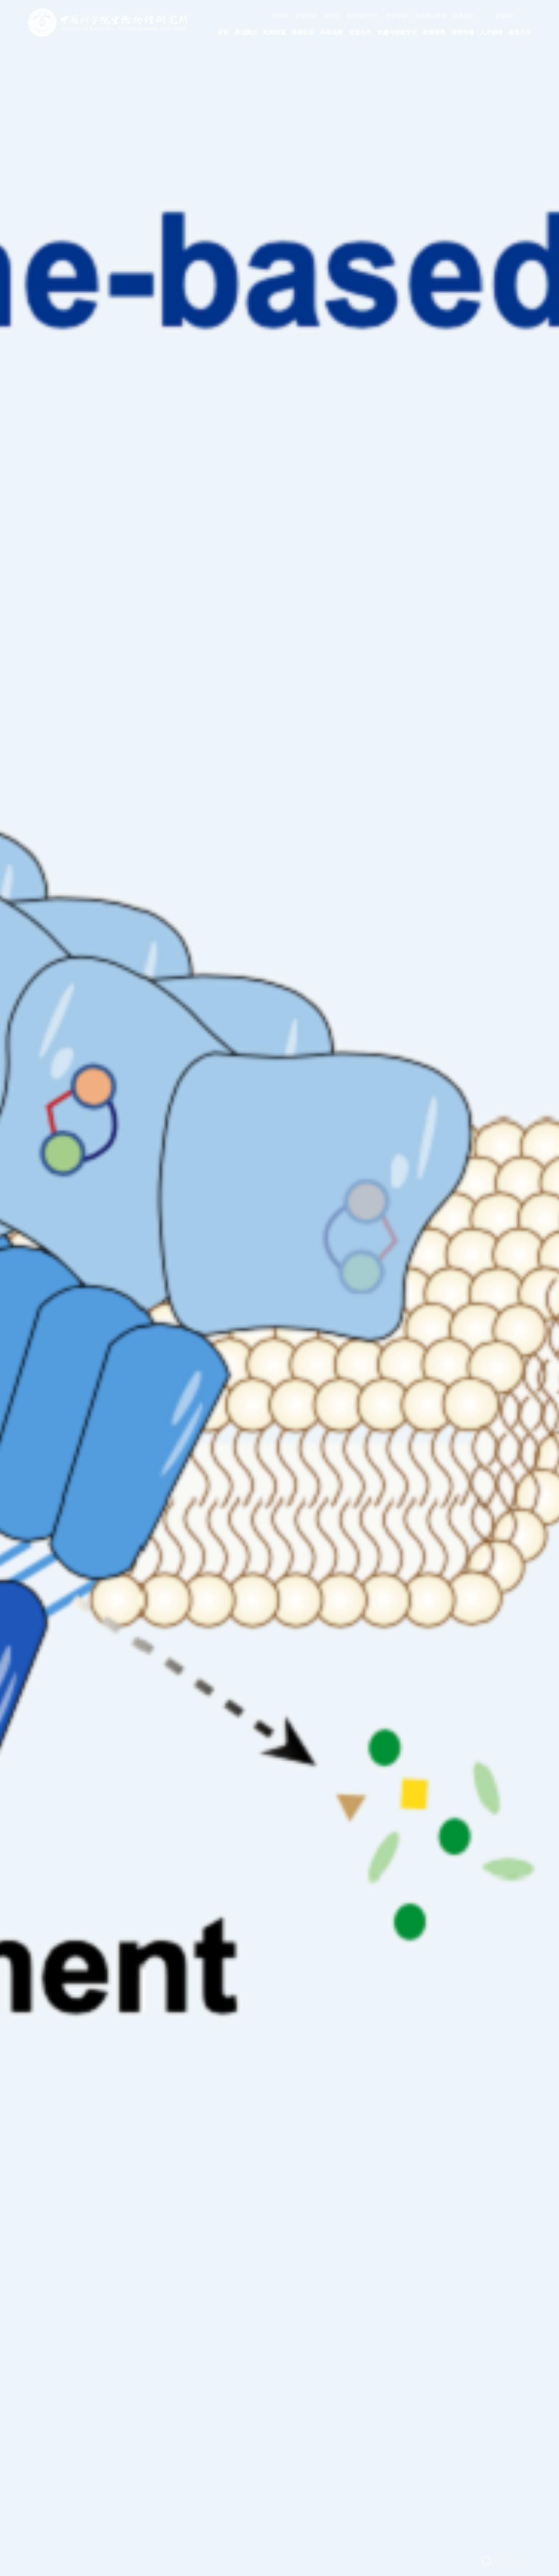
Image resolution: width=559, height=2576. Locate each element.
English (505, 16)
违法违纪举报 (430, 16)
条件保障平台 (363, 16)
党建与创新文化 (397, 32)
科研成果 (332, 32)
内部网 (281, 16)
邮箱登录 (306, 16)
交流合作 (360, 32)
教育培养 (434, 32)
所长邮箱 (397, 16)
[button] (486, 2561)
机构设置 (275, 32)
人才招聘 (491, 32)
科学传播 (463, 32)
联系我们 (464, 16)
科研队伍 (303, 32)
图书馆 (332, 16)
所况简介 (246, 32)
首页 (223, 32)
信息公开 (520, 32)
